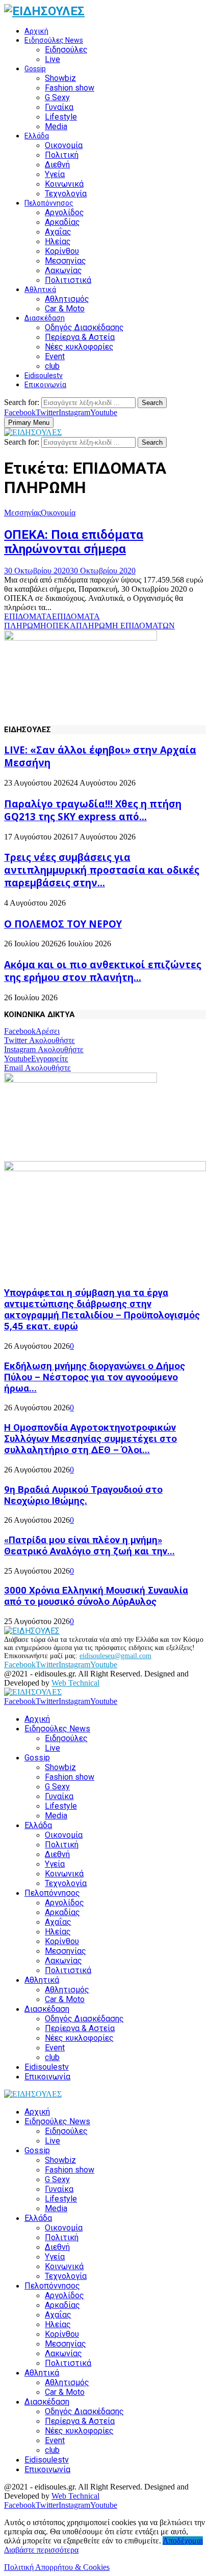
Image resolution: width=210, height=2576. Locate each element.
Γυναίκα (59, 107)
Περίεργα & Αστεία (80, 337)
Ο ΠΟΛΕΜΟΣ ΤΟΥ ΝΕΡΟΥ (63, 924)
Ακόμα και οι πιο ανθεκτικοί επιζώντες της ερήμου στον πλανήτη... (103, 971)
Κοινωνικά (64, 184)
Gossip (35, 69)
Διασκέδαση (45, 318)
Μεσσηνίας (65, 261)
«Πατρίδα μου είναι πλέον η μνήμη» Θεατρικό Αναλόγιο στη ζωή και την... (89, 1546)
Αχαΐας (58, 232)
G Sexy (57, 97)
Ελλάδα (37, 136)
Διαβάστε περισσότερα (41, 2550)
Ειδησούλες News (54, 40)
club (52, 366)
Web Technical (75, 1683)
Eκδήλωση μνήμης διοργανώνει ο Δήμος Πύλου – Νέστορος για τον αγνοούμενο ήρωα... (95, 1377)
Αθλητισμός (67, 299)
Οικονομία (64, 145)
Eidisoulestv (44, 375)
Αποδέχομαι (183, 2541)
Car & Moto (65, 309)
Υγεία (55, 174)
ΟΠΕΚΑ (61, 626)
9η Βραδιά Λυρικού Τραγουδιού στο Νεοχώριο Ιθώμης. (83, 1495)
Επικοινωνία (45, 385)
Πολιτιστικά (68, 280)
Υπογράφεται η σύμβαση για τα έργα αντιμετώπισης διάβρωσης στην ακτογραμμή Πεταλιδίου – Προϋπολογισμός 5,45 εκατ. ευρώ (102, 1310)
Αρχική (36, 31)
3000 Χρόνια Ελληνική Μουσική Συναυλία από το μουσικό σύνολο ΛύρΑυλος (96, 1596)
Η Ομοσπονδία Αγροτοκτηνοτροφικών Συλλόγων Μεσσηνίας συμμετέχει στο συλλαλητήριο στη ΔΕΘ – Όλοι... (90, 1439)
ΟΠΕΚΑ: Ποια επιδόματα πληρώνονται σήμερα (74, 542)
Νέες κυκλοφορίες (79, 347)
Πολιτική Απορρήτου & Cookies (57, 2567)
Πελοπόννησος (49, 203)
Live (52, 59)
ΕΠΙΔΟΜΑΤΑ (28, 616)
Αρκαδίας (62, 222)
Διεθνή (57, 165)
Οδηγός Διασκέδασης (84, 327)
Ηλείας (58, 241)
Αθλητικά (40, 290)
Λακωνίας (63, 270)
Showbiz (60, 78)
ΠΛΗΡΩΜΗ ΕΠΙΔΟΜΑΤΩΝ (125, 626)
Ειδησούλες (66, 50)
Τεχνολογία (66, 194)
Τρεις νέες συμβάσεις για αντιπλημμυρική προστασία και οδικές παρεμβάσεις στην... (102, 870)
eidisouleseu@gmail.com (115, 1656)
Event (55, 356)
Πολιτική (62, 155)
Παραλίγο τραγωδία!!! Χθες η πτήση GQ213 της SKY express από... (93, 810)
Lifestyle (61, 117)
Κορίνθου (62, 251)
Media (56, 126)
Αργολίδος (64, 212)
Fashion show (70, 88)
